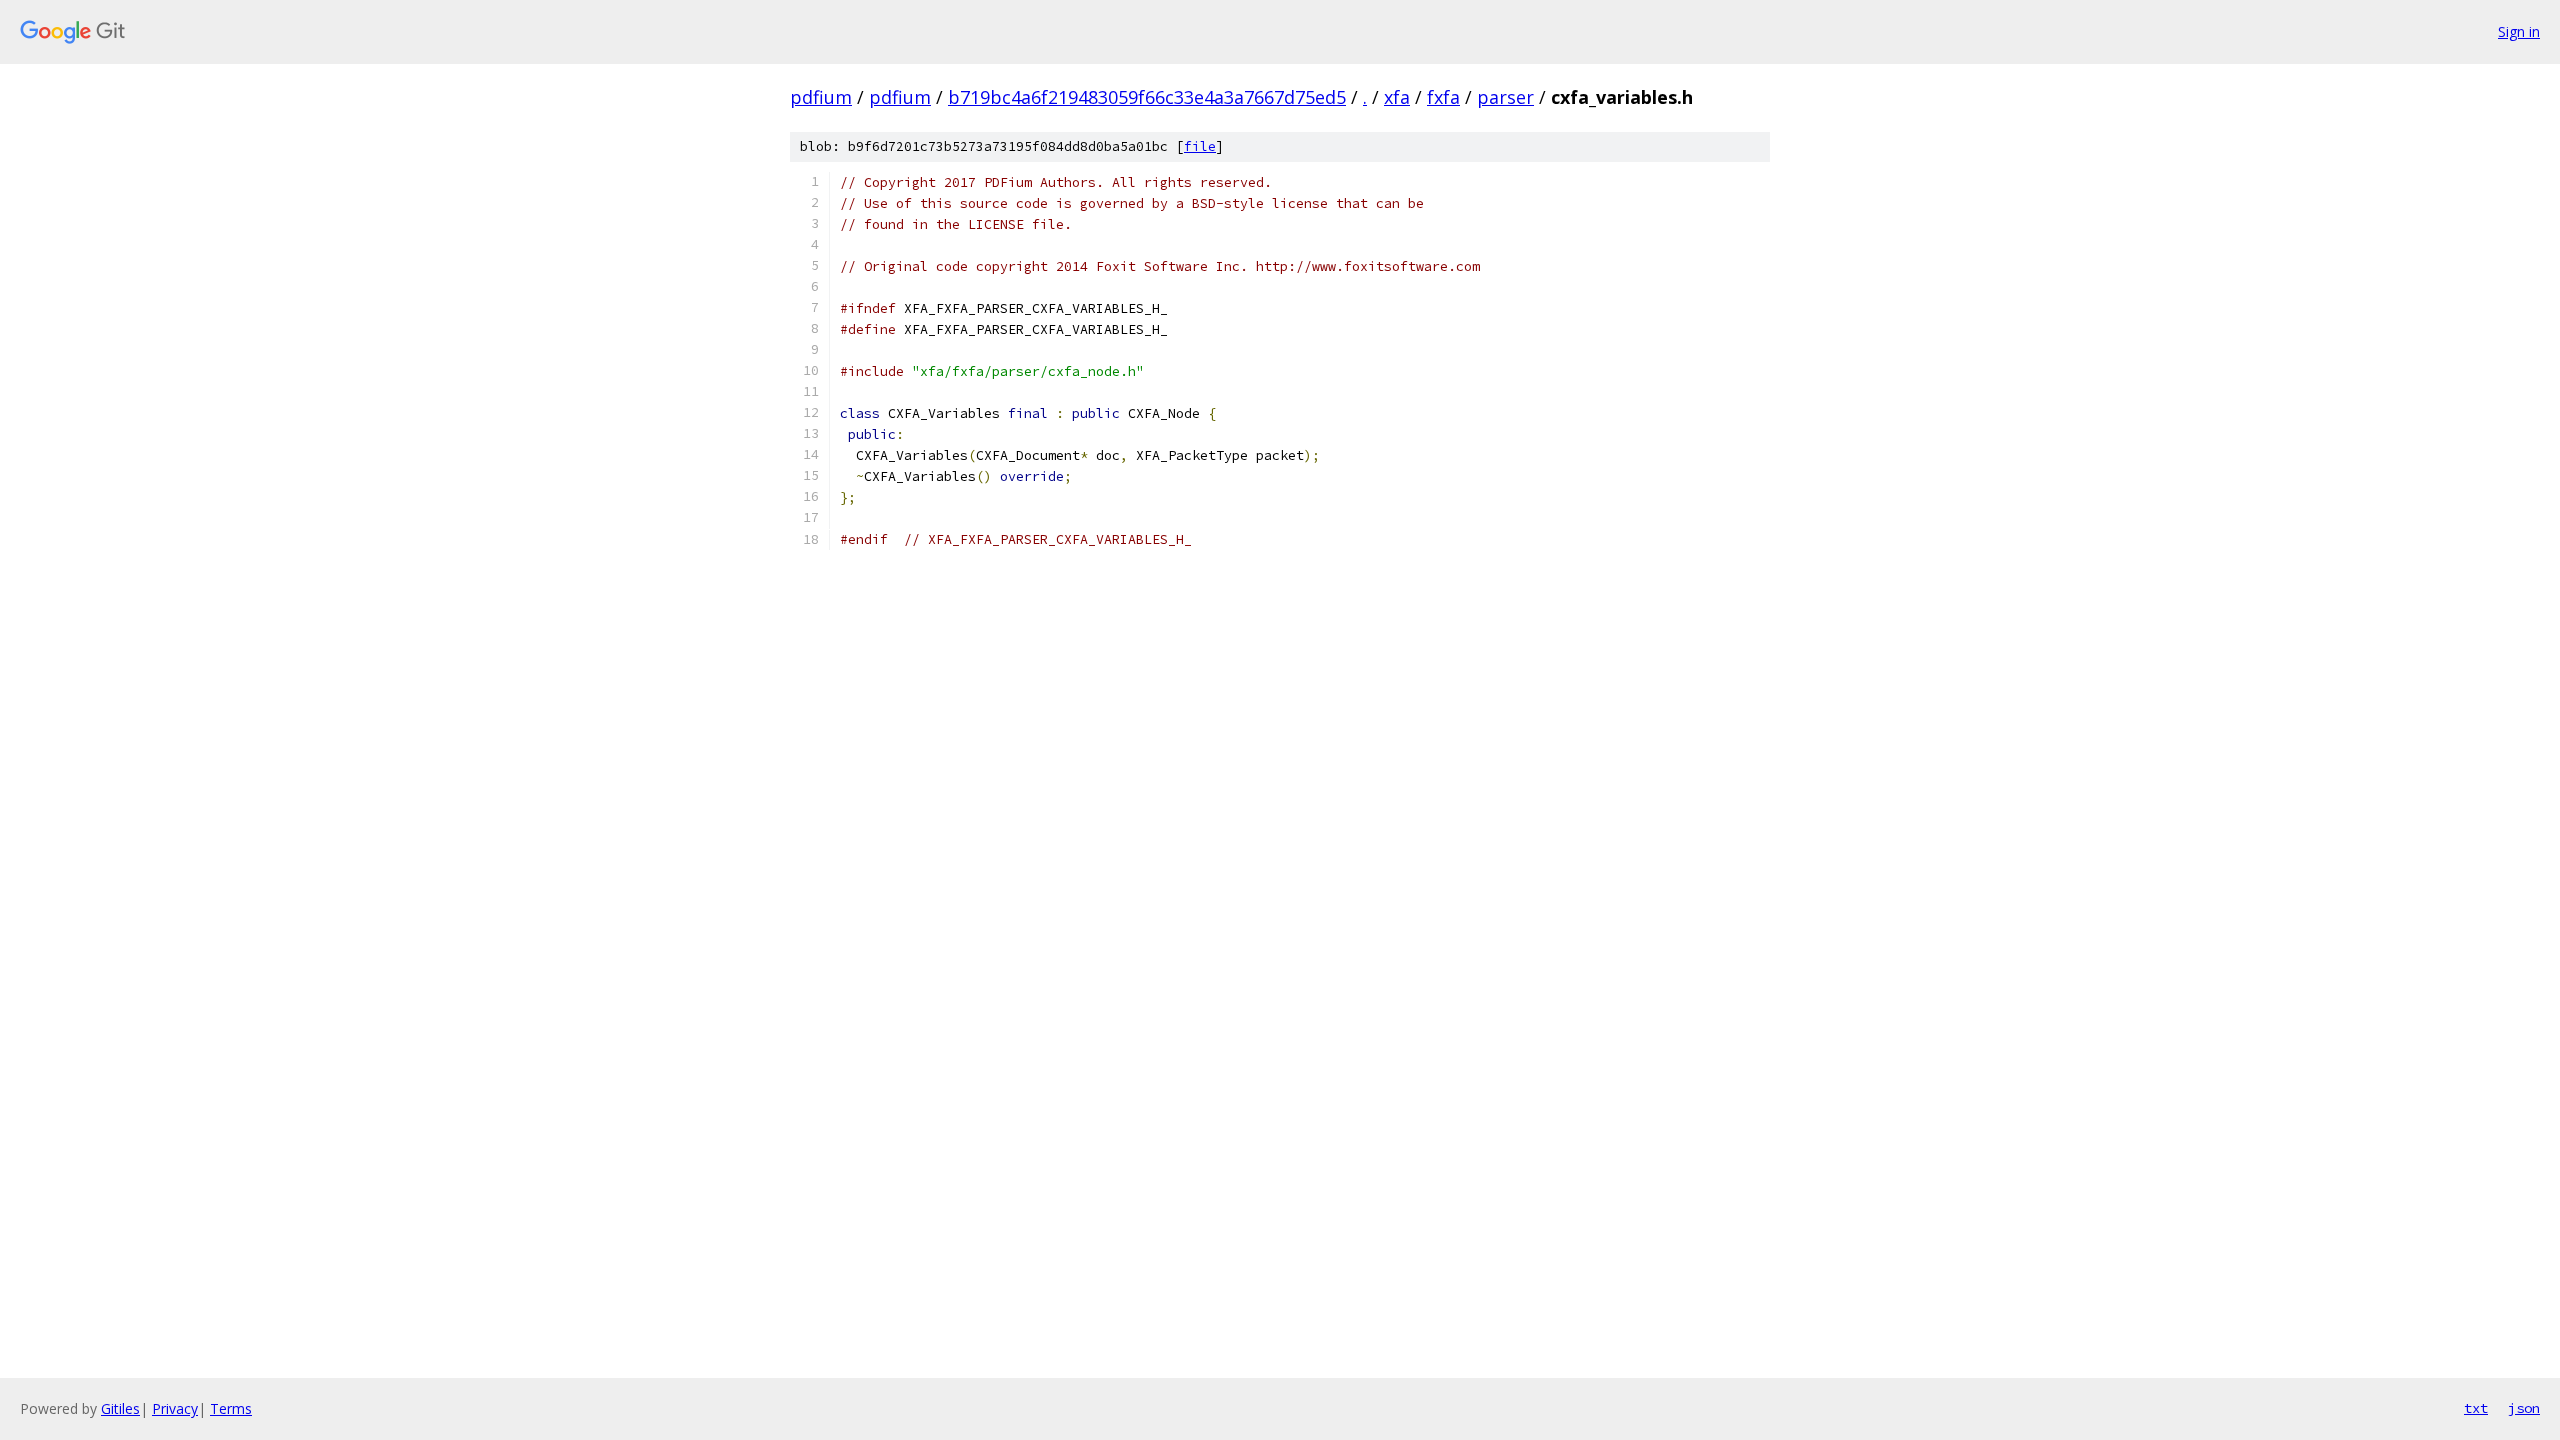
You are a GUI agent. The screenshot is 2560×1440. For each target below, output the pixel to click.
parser (1505, 97)
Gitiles (120, 1408)
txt (2476, 1408)
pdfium (821, 97)
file (1200, 146)
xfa (1397, 97)
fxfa (1443, 97)
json (2524, 1408)
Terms (231, 1408)
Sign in (2519, 31)
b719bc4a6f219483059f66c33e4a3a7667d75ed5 (1147, 97)
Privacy (175, 1408)
